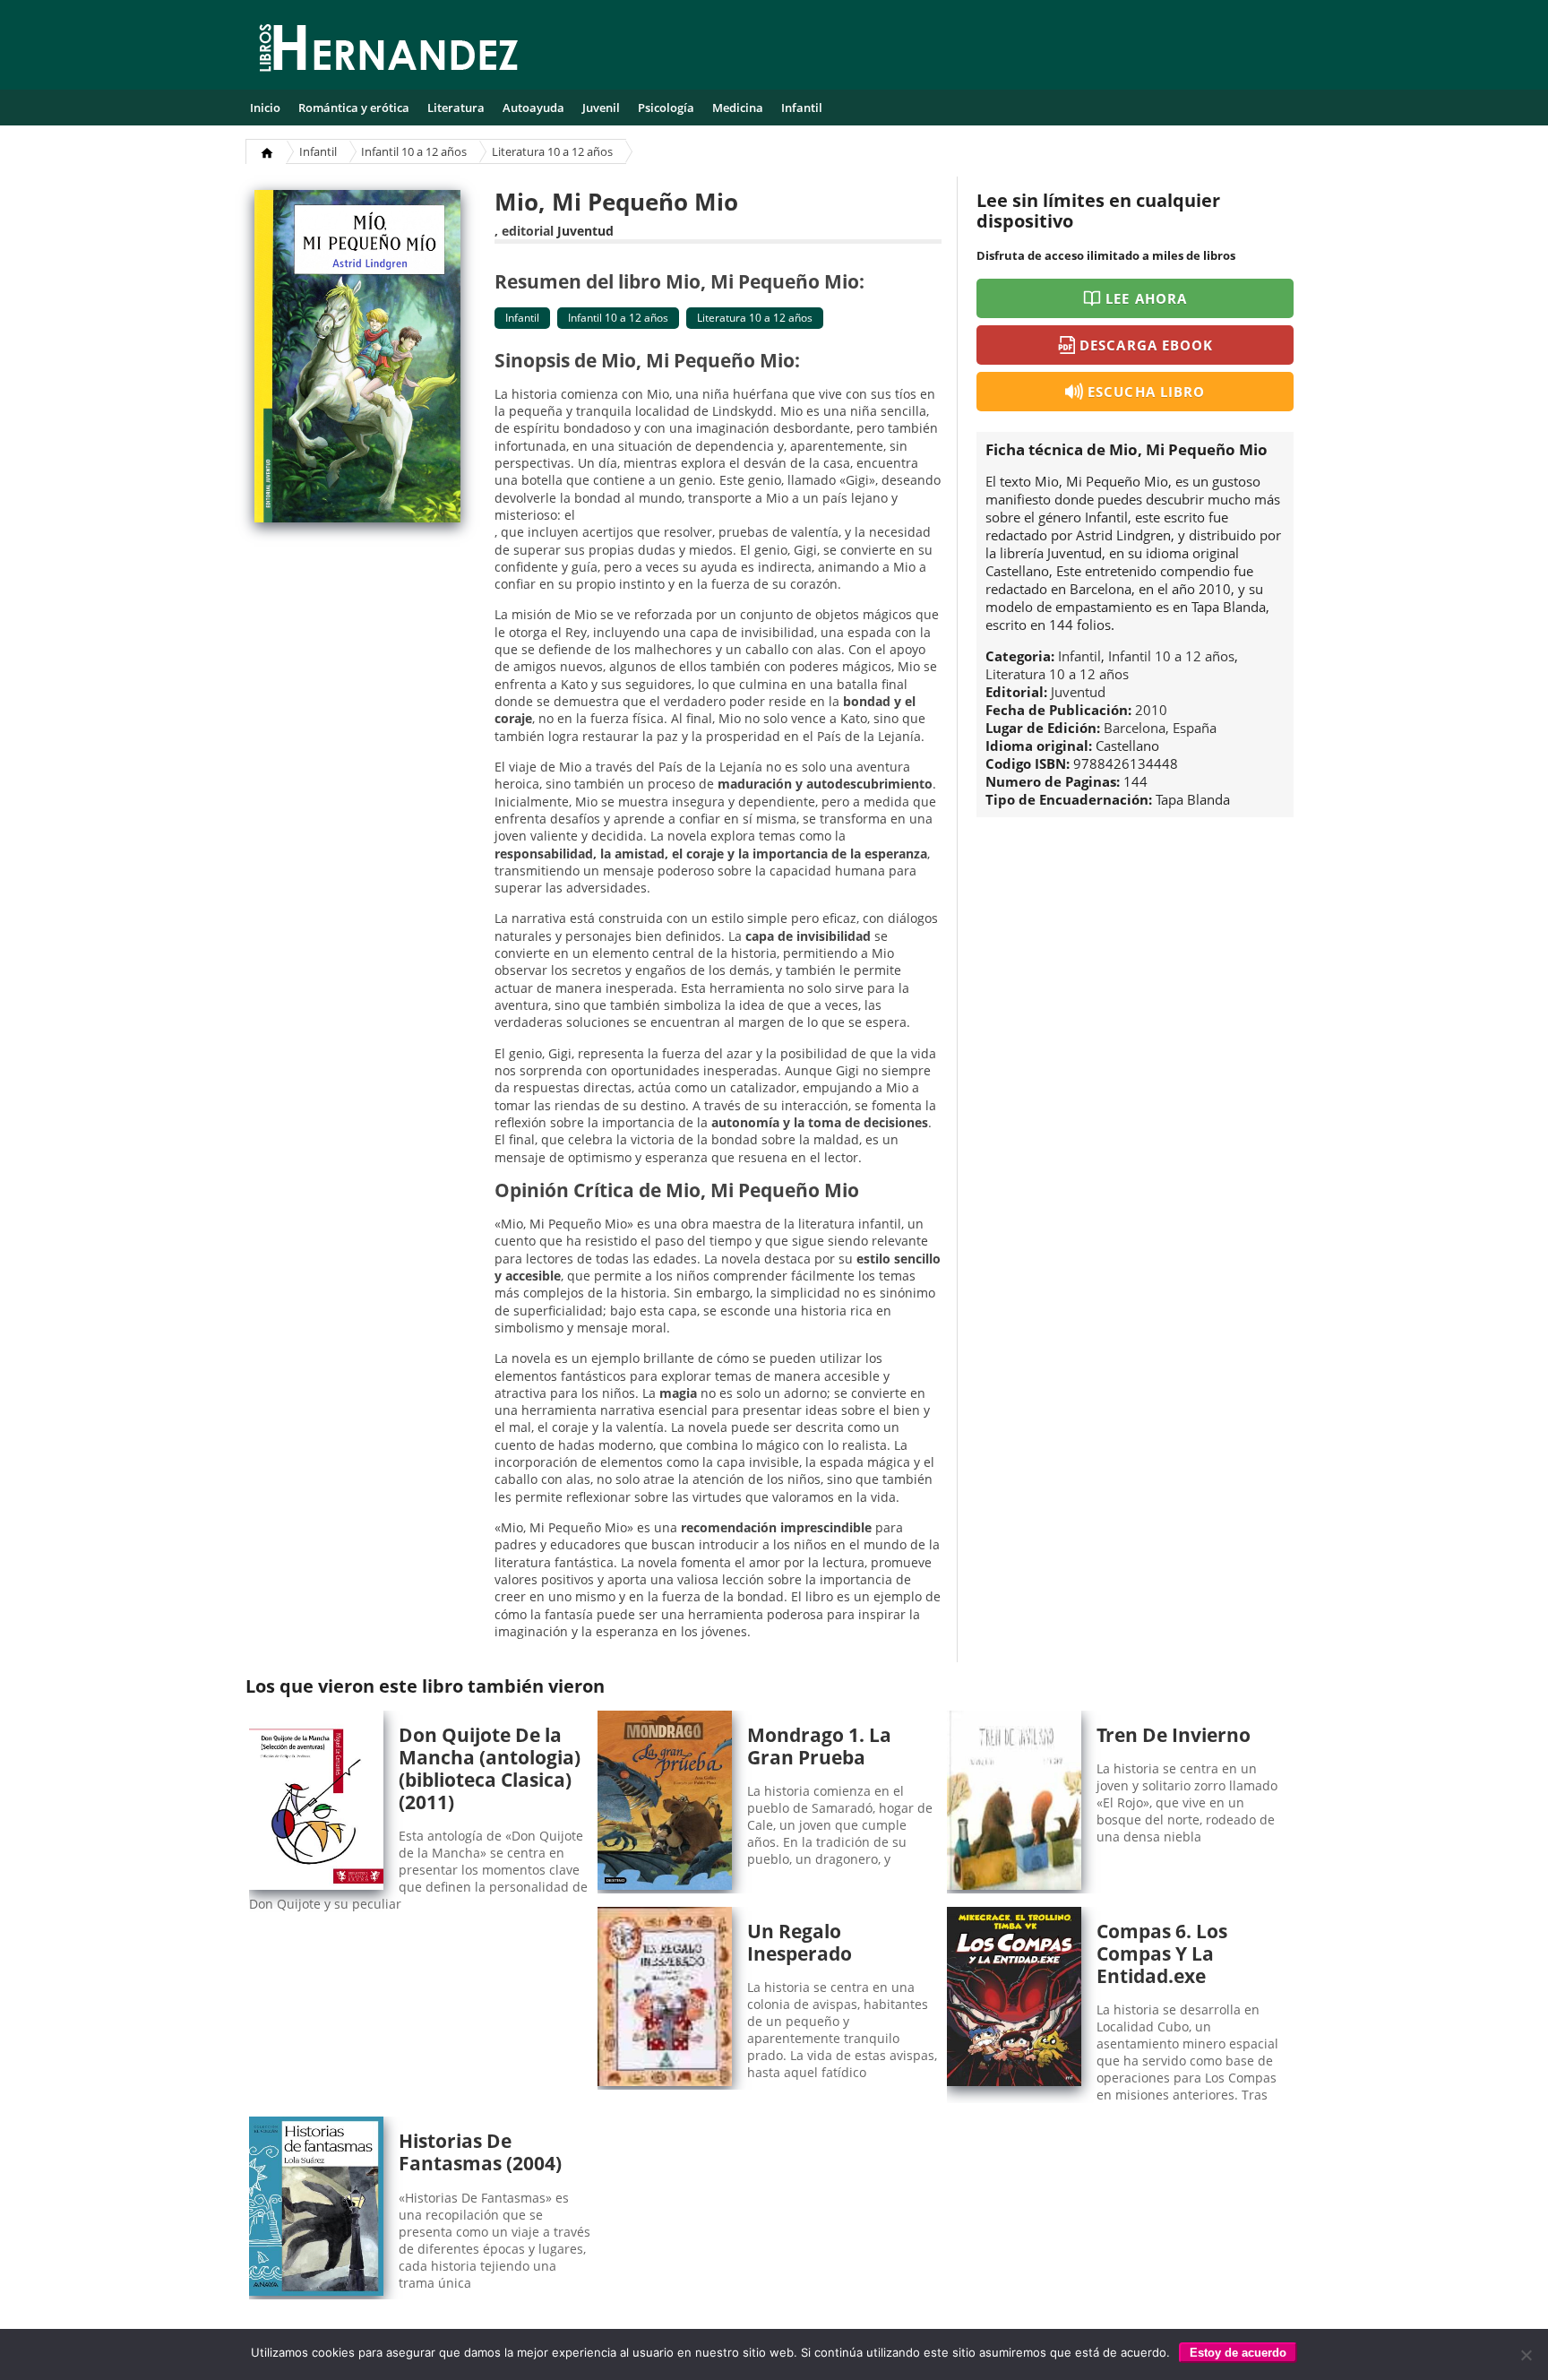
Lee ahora (1146, 298)
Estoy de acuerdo (1238, 2353)
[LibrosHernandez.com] (389, 51)
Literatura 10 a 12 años (552, 151)
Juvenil (601, 108)
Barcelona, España (1160, 728)
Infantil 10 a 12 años (414, 151)
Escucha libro (1146, 392)
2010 (1151, 710)
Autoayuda (533, 108)
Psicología (666, 108)
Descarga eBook (1146, 345)
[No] (1526, 2355)
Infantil (802, 108)
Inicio (265, 108)
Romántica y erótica (354, 108)
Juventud (585, 231)
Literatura (456, 108)
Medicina (738, 108)
